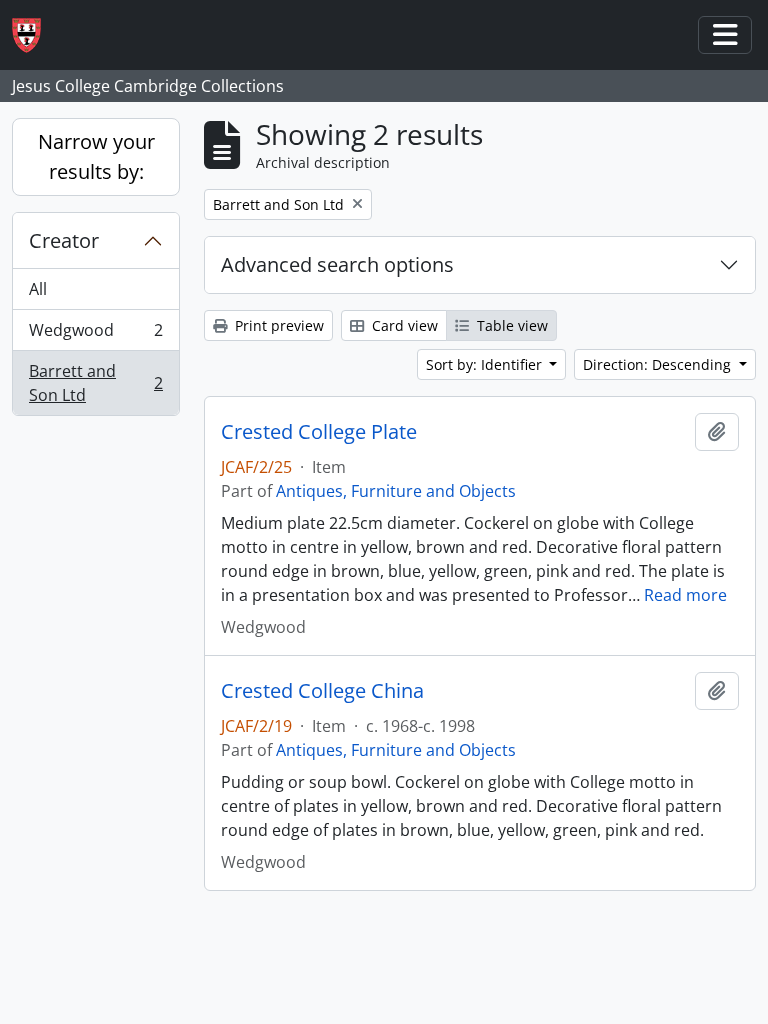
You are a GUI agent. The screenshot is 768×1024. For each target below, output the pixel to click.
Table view (510, 325)
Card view (403, 325)
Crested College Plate (319, 432)
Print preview (277, 325)
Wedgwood (95, 335)
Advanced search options (337, 264)
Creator (64, 240)
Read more (685, 595)
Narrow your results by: (96, 156)
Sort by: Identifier (486, 364)
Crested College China (322, 691)
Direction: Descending (659, 364)
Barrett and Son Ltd (95, 383)
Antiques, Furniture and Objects (396, 491)
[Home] (34, 35)
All (38, 289)
